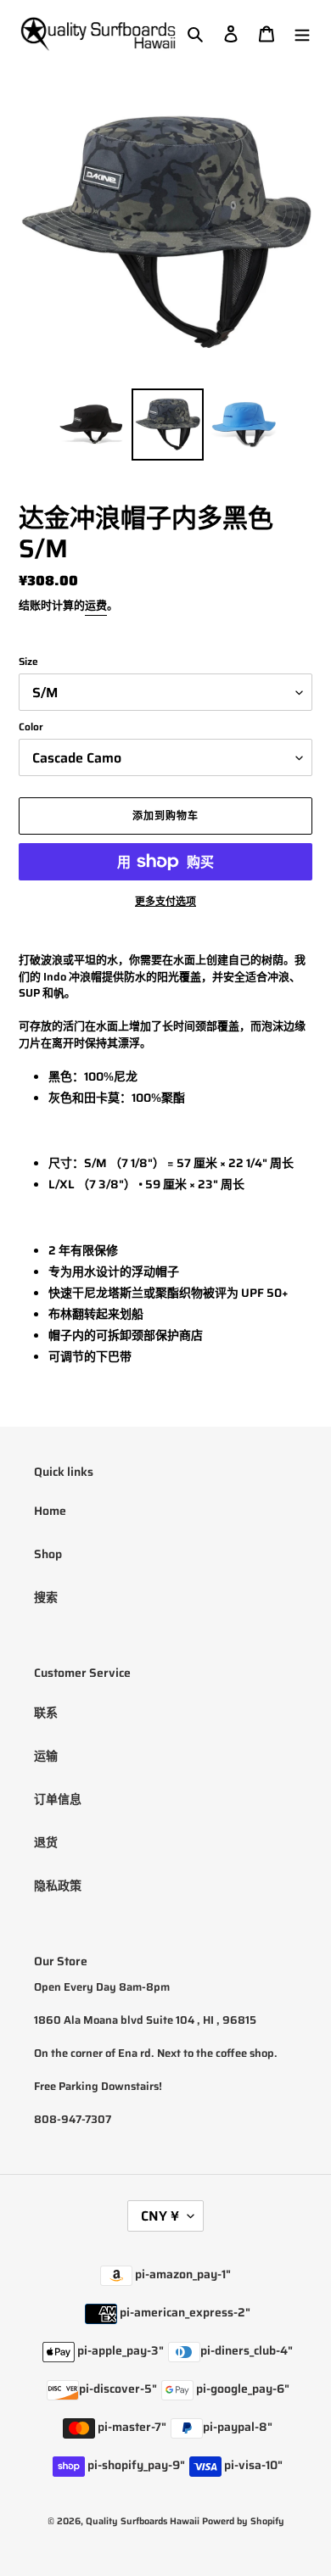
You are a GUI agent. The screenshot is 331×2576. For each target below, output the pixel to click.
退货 (46, 1842)
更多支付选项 (165, 902)
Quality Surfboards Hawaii (143, 2521)
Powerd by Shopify (243, 2521)
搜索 (46, 1597)
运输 (46, 1756)
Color (31, 727)
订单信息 (58, 1799)
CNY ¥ (160, 2216)
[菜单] (302, 34)
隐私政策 (58, 1886)
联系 (46, 1713)
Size (28, 662)
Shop (48, 1554)
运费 (96, 605)
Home (50, 1511)
